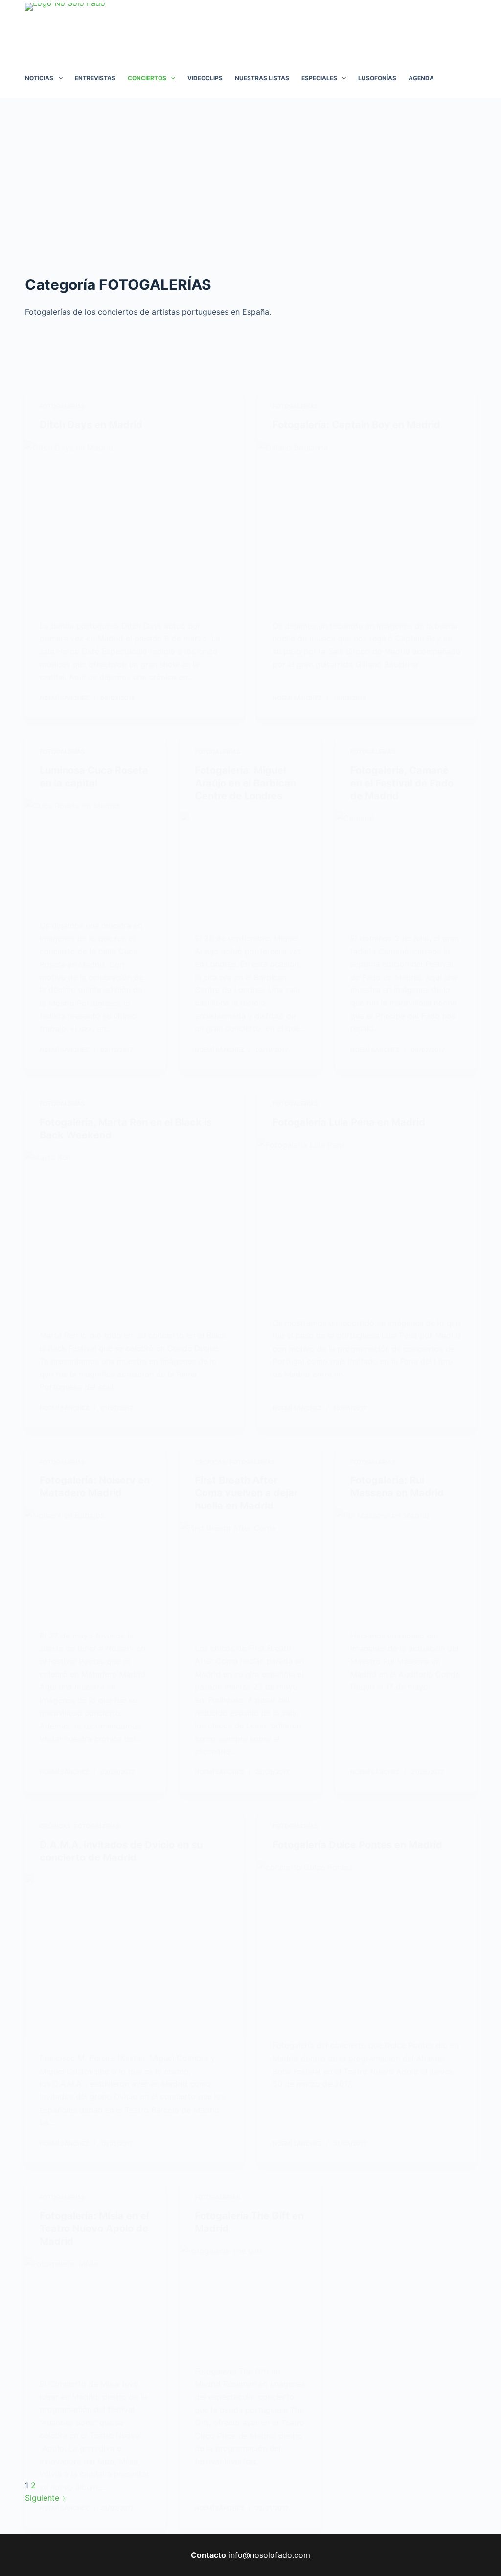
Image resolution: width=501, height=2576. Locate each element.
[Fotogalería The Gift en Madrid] (250, 2297)
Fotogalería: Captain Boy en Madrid (356, 425)
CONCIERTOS (147, 78)
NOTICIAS (39, 78)
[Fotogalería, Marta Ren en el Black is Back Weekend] (134, 1233)
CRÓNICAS (210, 1462)
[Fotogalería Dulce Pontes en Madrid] (367, 1943)
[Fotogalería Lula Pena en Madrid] (367, 1220)
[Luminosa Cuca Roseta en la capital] (95, 852)
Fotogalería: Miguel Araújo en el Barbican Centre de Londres (245, 783)
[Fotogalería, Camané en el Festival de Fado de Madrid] (406, 864)
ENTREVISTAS (95, 78)
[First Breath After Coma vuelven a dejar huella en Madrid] (250, 1574)
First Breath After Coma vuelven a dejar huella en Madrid (246, 1493)
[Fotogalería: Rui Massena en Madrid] (406, 1561)
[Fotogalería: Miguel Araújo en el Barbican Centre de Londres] (250, 864)
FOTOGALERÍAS (62, 406)
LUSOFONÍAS (377, 78)
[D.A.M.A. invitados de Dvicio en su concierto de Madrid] (134, 1955)
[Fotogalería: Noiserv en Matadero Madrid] (95, 1561)
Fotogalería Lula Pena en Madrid (349, 1122)
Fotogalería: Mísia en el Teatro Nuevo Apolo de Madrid (94, 2228)
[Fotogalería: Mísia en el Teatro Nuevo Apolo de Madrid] (95, 2310)
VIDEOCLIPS (205, 78)
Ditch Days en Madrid (91, 425)
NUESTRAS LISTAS (262, 78)
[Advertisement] (250, 171)
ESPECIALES (319, 78)
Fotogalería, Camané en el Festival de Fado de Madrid (402, 783)
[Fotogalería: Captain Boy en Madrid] (367, 523)
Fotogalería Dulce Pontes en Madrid (357, 1845)
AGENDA (421, 78)
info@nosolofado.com (269, 2555)
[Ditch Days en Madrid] (134, 523)
